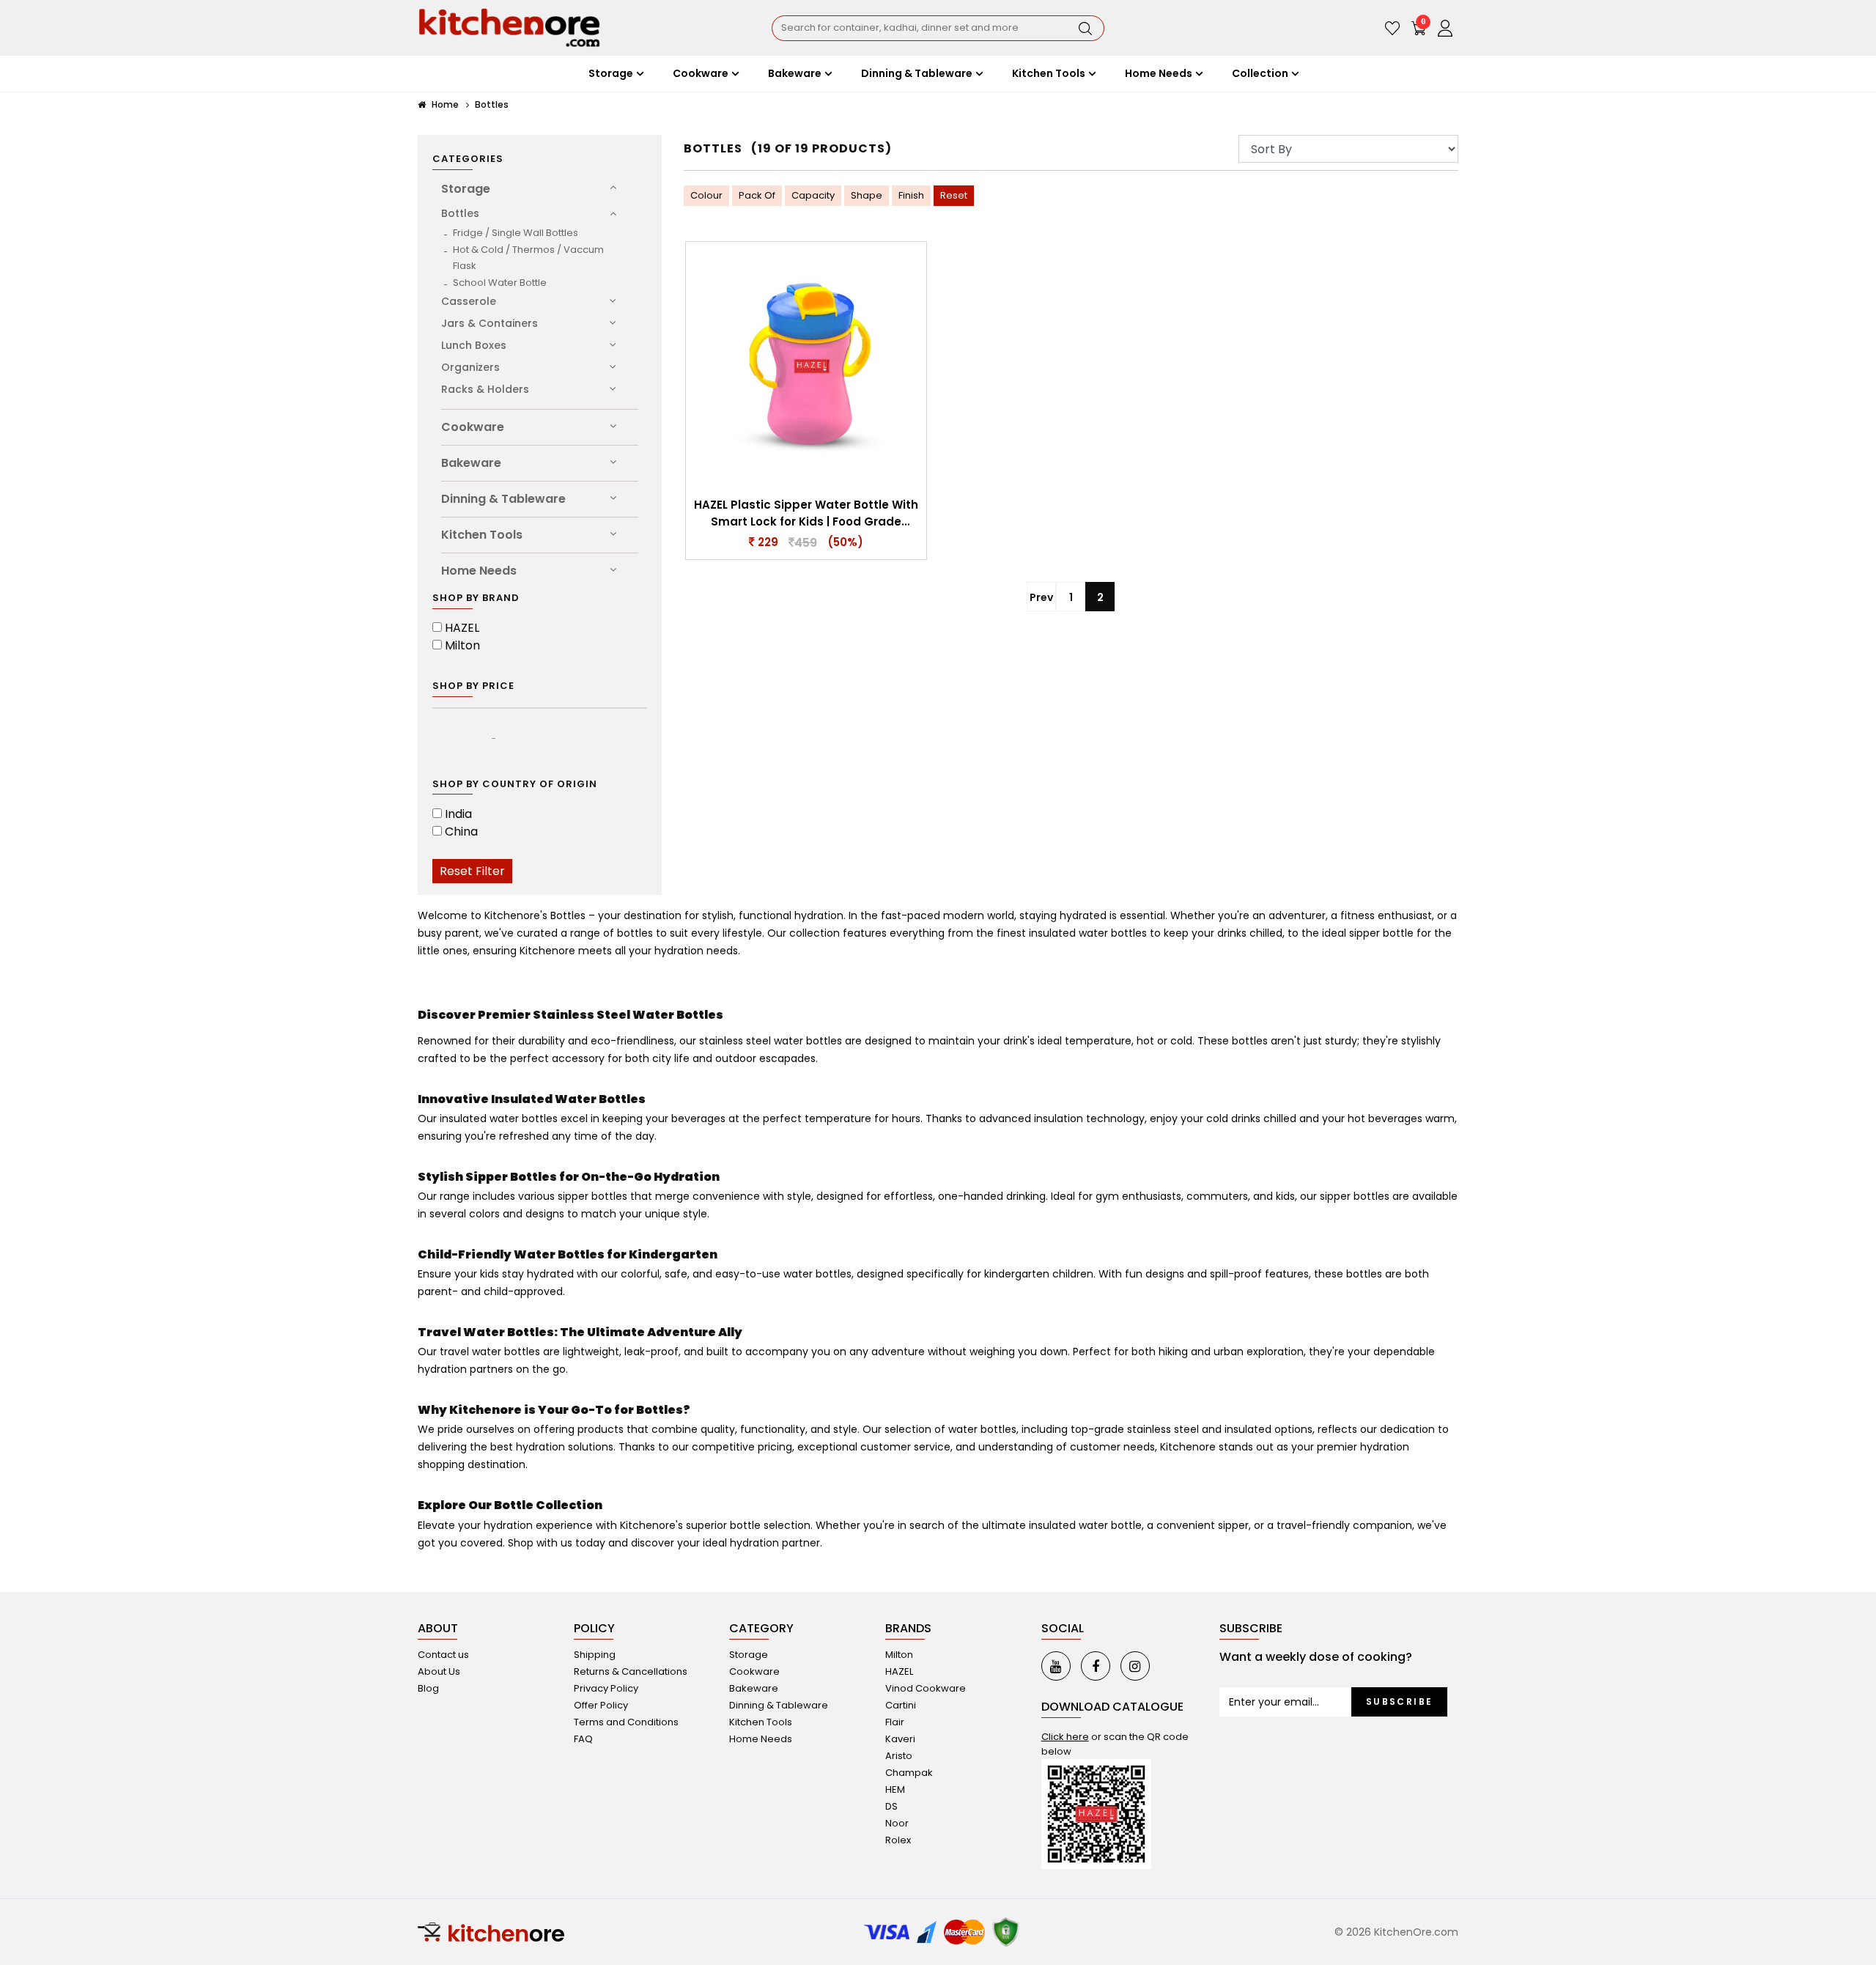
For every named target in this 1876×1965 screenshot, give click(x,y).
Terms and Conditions (626, 1722)
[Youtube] (1056, 1666)
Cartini (901, 1705)
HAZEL (462, 628)
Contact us (443, 1655)
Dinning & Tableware (503, 499)
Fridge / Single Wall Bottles (516, 233)
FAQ (583, 1739)
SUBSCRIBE (1400, 1702)
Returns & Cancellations (631, 1671)
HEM (895, 1789)
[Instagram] (1135, 1666)
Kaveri (900, 1739)
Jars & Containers (490, 323)
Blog (428, 1688)
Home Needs (479, 571)
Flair (895, 1722)
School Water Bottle (500, 283)
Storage (466, 189)
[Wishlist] (1392, 28)
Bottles (492, 104)
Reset (954, 195)
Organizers (470, 367)
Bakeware (471, 463)
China (461, 832)
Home (444, 104)
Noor (897, 1823)
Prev (1041, 597)
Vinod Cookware (926, 1688)
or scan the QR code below (1115, 1744)
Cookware (473, 427)
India (458, 814)
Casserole (469, 301)
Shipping (595, 1655)
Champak (909, 1773)
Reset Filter (472, 871)
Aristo (899, 1756)
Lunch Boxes (474, 345)
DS (891, 1806)
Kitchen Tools (482, 535)
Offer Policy (601, 1705)
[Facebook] (1096, 1666)
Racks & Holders (485, 389)
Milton (462, 645)
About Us (439, 1671)
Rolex (898, 1840)
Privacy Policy (606, 1688)
